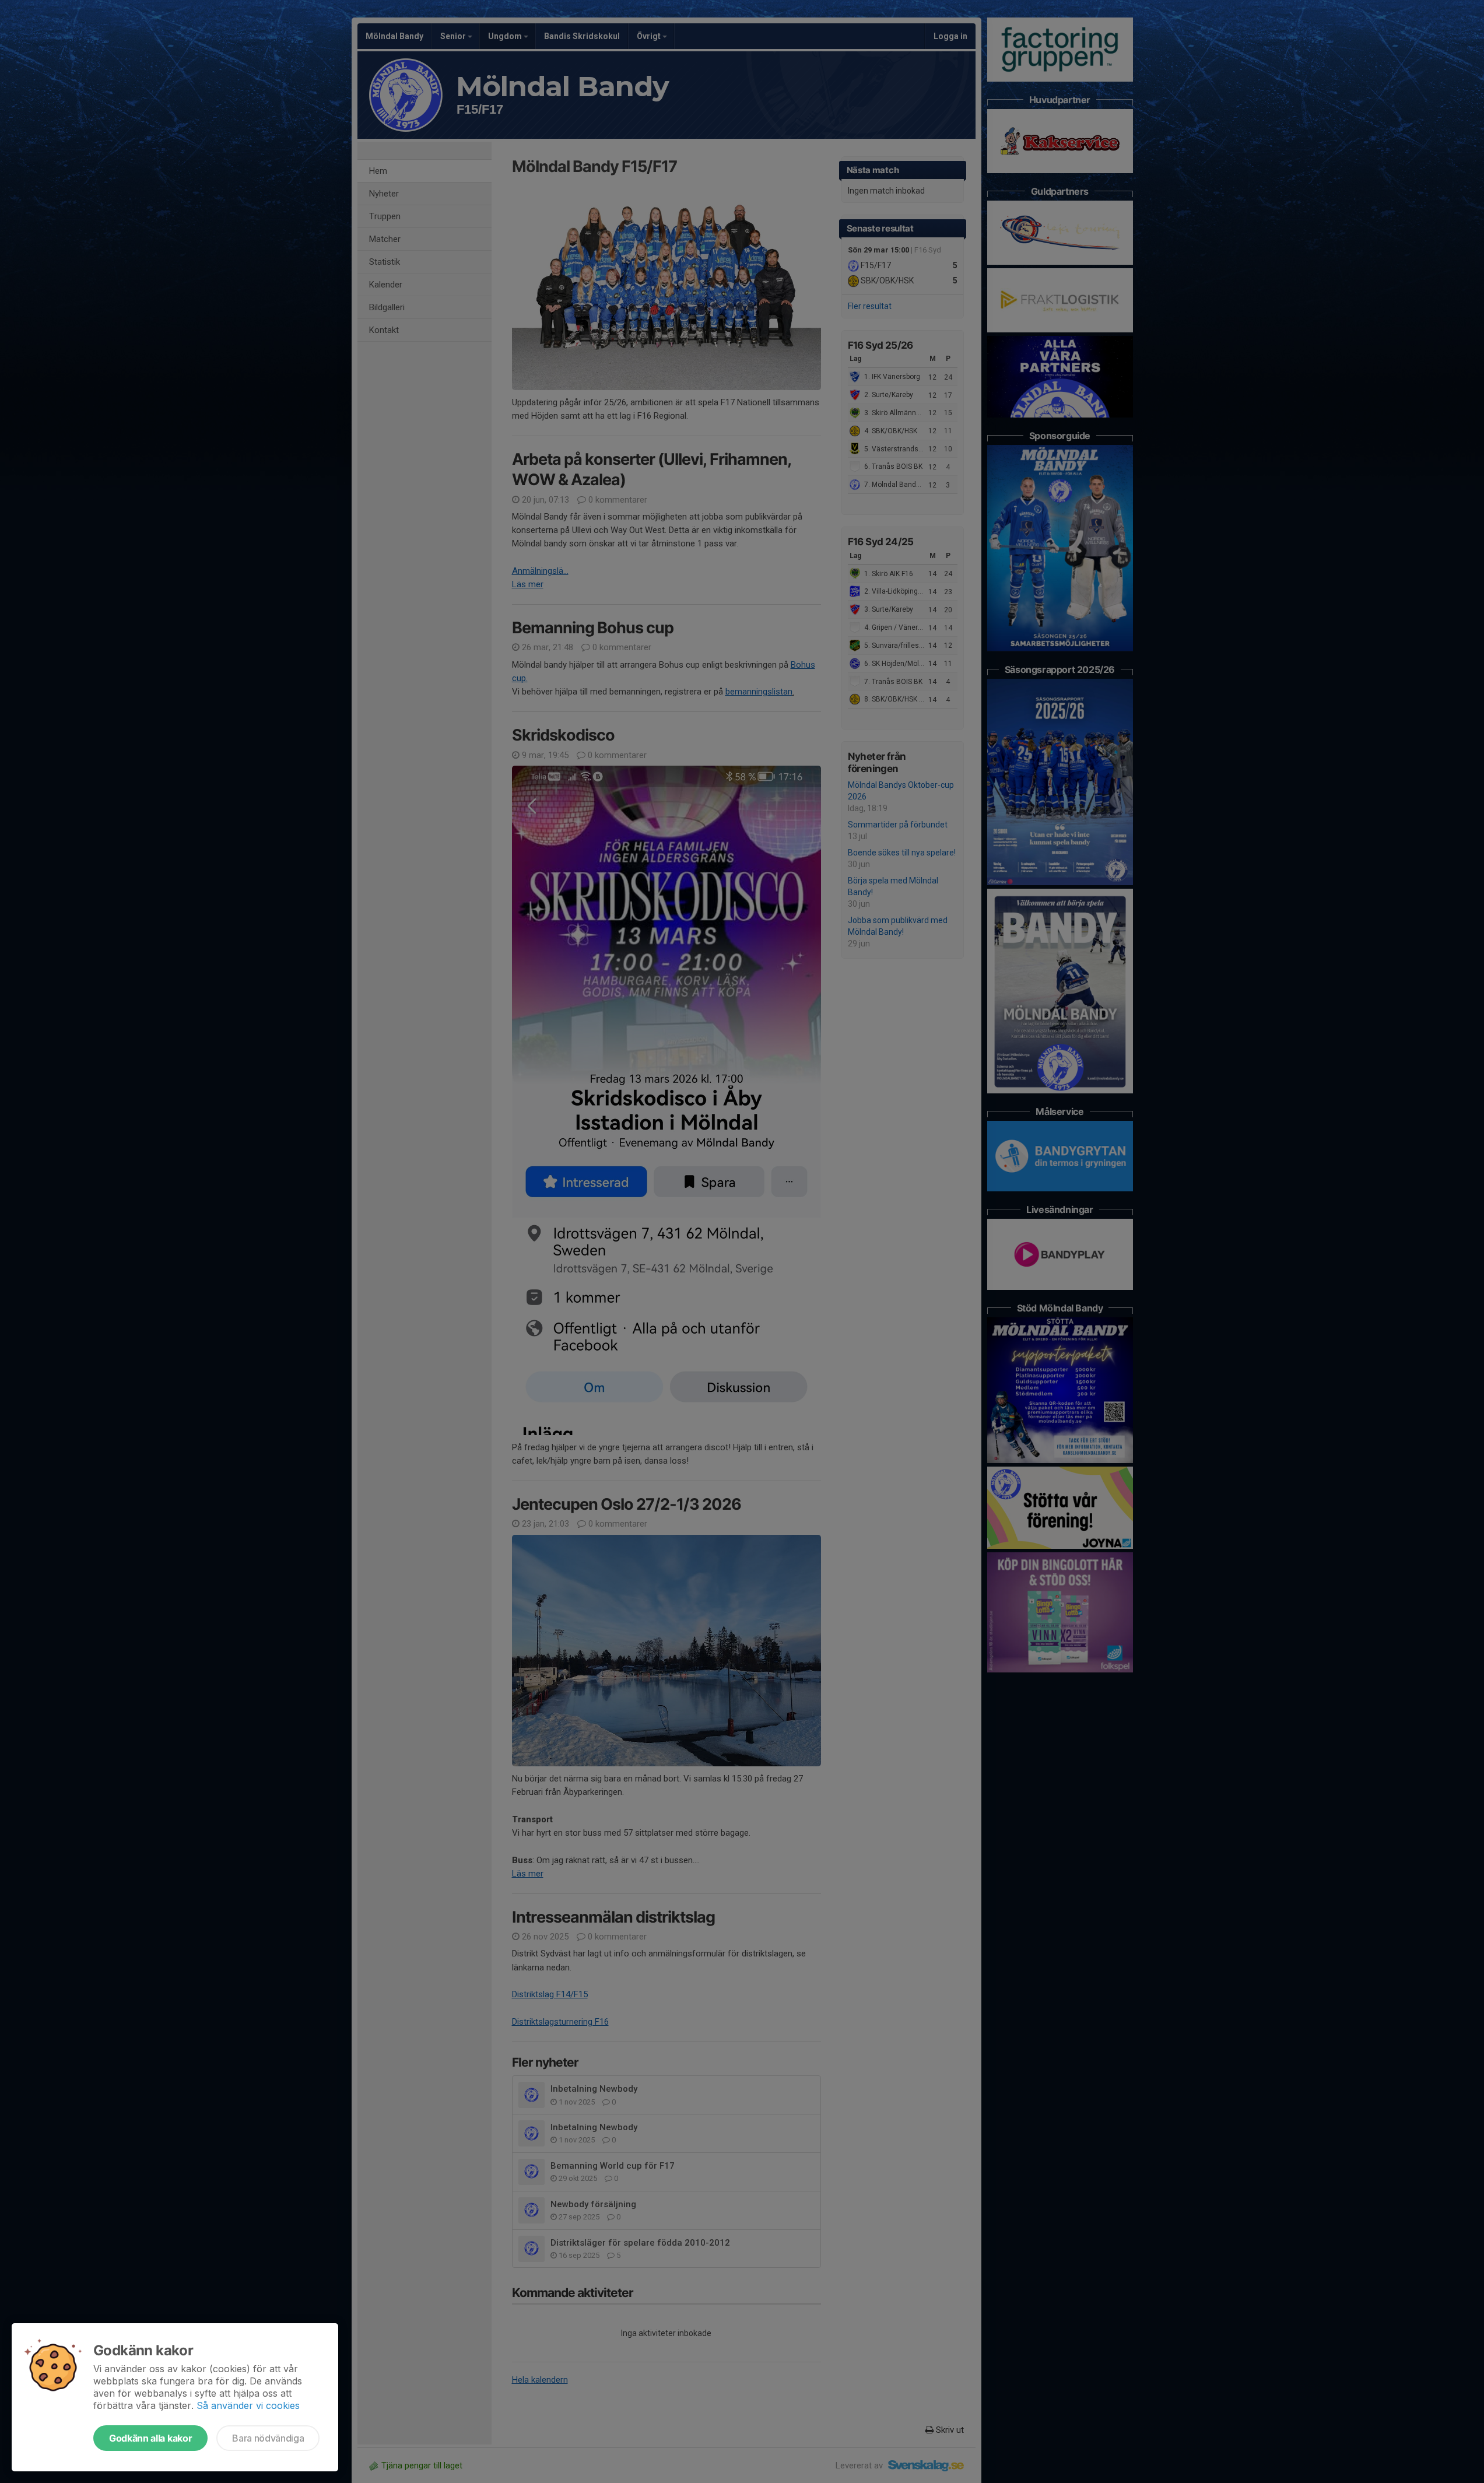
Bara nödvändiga (268, 2438)
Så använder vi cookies (248, 2405)
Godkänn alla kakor (150, 2438)
